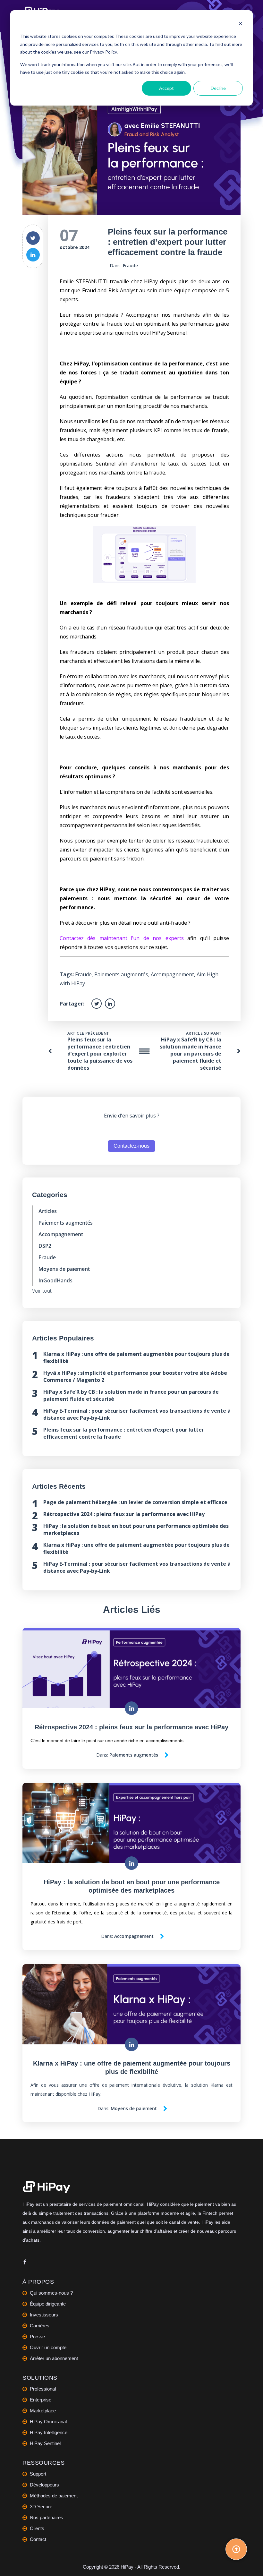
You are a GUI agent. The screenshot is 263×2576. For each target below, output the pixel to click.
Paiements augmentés (121, 974)
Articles (48, 1211)
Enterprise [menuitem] (41, 2400)
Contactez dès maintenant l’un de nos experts (122, 938)
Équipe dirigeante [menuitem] (48, 2304)
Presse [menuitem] (37, 2336)
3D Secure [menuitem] (41, 2507)
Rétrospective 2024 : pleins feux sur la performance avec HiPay (124, 1514)
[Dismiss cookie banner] (241, 24)
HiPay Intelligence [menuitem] (49, 2432)
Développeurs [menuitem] (44, 2485)
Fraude (130, 265)
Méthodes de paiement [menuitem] (54, 2496)
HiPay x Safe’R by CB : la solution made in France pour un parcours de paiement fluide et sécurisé (191, 1054)
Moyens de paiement (64, 1269)
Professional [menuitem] (43, 2389)
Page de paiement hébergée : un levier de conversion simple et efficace (135, 1502)
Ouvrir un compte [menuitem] (48, 2347)
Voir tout (42, 1291)
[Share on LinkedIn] (33, 255)
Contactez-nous (131, 1146)
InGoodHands (55, 1280)
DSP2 (45, 1246)
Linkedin (25, 2263)
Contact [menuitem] (38, 2539)
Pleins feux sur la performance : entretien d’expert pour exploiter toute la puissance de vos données (100, 1054)
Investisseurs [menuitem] (44, 2315)
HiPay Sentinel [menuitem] (45, 2443)
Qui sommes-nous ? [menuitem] (51, 2293)
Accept (166, 88)
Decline (218, 88)
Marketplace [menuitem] (43, 2411)
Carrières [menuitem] (40, 2326)
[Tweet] (33, 238)
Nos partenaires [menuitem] (47, 2517)
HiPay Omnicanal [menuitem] (48, 2422)
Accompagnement (172, 974)
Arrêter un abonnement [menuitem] (54, 2358)
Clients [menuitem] (37, 2528)
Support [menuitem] (38, 2474)
